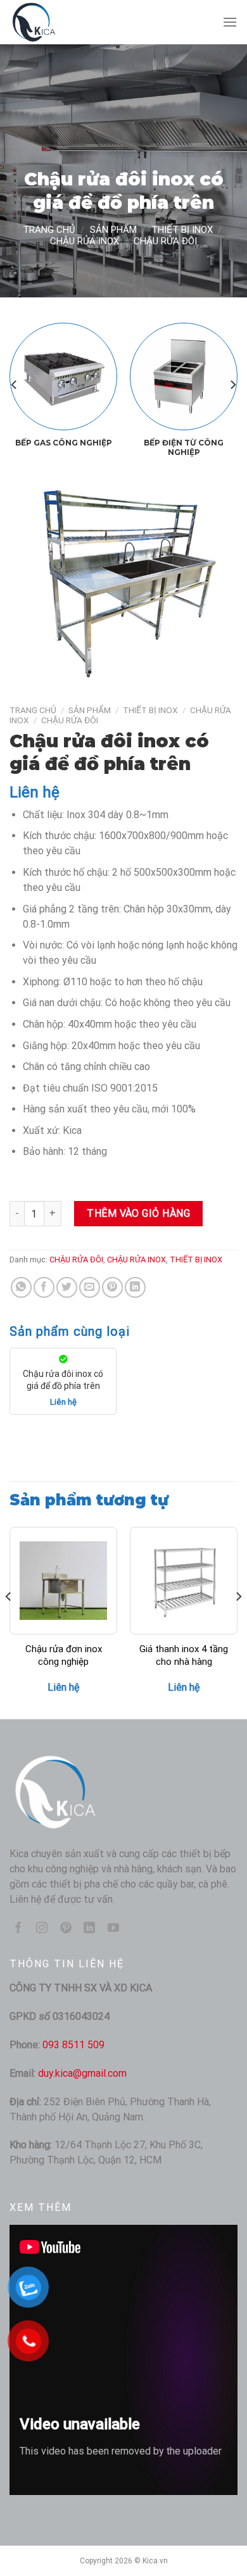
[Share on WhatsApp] (21, 1287)
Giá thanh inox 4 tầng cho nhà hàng (184, 1655)
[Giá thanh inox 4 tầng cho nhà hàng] (184, 1581)
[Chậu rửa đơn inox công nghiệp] (63, 1581)
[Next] (232, 384)
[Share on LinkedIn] (135, 1287)
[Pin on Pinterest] (112, 1287)
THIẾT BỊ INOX (182, 230)
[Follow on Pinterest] (66, 1929)
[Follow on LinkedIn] (89, 1929)
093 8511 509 (73, 2045)
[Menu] (230, 22)
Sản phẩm (113, 230)
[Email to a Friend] (90, 1287)
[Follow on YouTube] (113, 1929)
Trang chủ (49, 230)
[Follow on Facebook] (18, 1929)
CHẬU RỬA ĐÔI (165, 241)
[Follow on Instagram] (42, 1929)
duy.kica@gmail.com (82, 2073)
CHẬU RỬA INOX (85, 241)
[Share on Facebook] (44, 1287)
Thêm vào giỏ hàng (138, 1213)
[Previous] (15, 384)
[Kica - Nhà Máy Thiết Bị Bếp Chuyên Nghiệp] (73, 22)
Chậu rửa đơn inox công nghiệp (64, 1655)
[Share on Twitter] (67, 1287)
